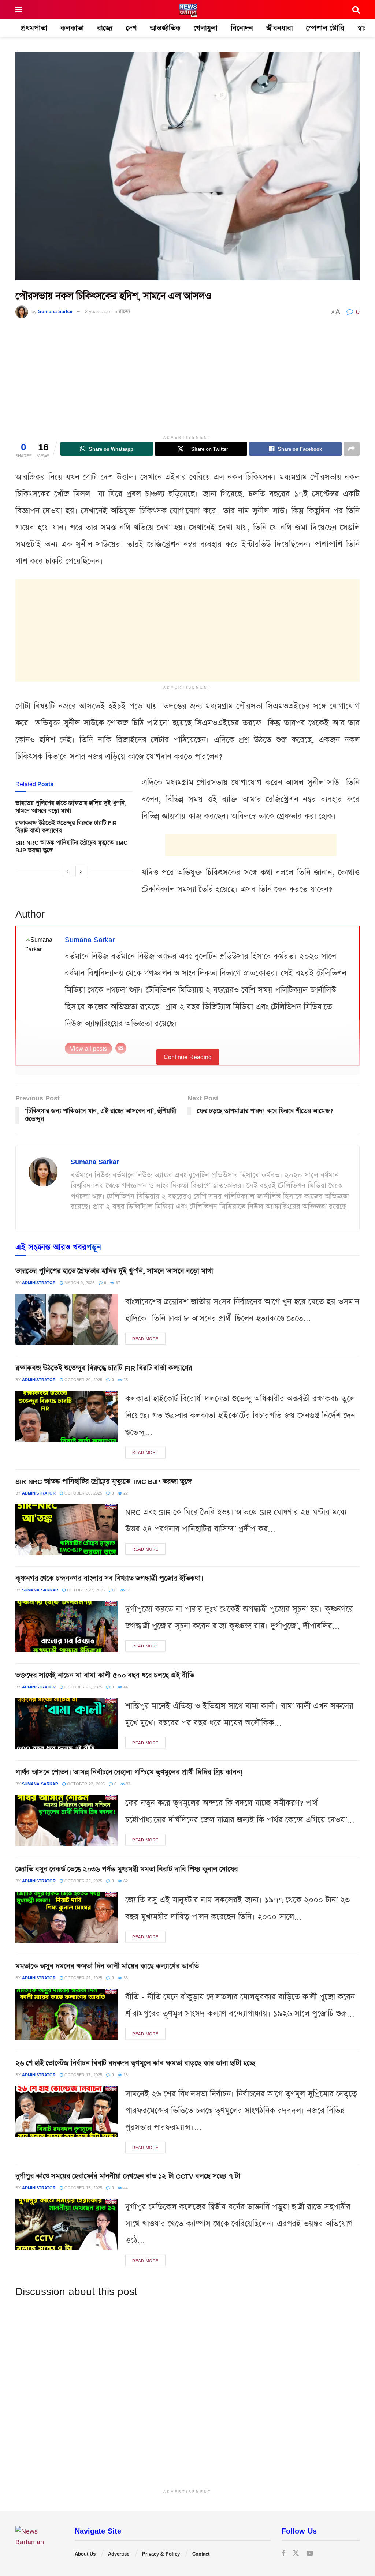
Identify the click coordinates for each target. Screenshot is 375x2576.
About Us (85, 2554)
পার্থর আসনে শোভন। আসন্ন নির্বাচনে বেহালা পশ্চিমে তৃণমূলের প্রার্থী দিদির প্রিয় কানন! (129, 1772)
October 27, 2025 (85, 1590)
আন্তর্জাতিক (165, 28)
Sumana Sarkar (55, 311)
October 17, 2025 (83, 2075)
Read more (145, 1338)
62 (125, 1881)
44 (125, 1687)
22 (125, 1493)
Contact (201, 2554)
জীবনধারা (280, 28)
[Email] (121, 1048)
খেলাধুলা (206, 28)
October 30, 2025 (83, 1379)
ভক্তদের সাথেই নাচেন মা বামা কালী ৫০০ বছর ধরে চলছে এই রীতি (105, 1675)
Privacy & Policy (161, 2554)
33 (125, 1978)
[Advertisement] (187, 380)
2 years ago (97, 311)
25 (125, 1379)
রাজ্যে (105, 28)
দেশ (131, 28)
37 (117, 1283)
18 (127, 1590)
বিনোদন (242, 28)
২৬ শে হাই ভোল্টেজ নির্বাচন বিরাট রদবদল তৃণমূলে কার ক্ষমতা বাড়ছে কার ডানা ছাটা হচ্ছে (135, 2063)
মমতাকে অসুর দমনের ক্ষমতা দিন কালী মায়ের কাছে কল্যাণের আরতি (107, 1966)
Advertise (119, 2554)
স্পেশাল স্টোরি (325, 28)
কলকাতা (72, 28)
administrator (39, 1283)
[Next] (81, 871)
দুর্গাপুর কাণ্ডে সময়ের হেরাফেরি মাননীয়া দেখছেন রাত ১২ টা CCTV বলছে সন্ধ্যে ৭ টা (128, 2176)
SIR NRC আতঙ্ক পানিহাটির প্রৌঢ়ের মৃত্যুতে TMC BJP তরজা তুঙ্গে (71, 847)
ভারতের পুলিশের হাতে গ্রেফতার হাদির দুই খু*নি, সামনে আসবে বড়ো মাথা (71, 807)
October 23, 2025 (83, 1687)
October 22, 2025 (85, 1784)
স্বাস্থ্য (364, 28)
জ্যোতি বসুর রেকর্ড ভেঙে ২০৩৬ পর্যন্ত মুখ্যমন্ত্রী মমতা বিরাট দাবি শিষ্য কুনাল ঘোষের (127, 1869)
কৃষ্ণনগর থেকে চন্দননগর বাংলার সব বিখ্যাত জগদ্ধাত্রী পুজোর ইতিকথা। (109, 1578)
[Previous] (67, 871)
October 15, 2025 (83, 2188)
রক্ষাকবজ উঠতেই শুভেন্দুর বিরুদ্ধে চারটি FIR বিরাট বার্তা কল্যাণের (66, 827)
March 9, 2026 (79, 1283)
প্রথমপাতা (34, 28)
